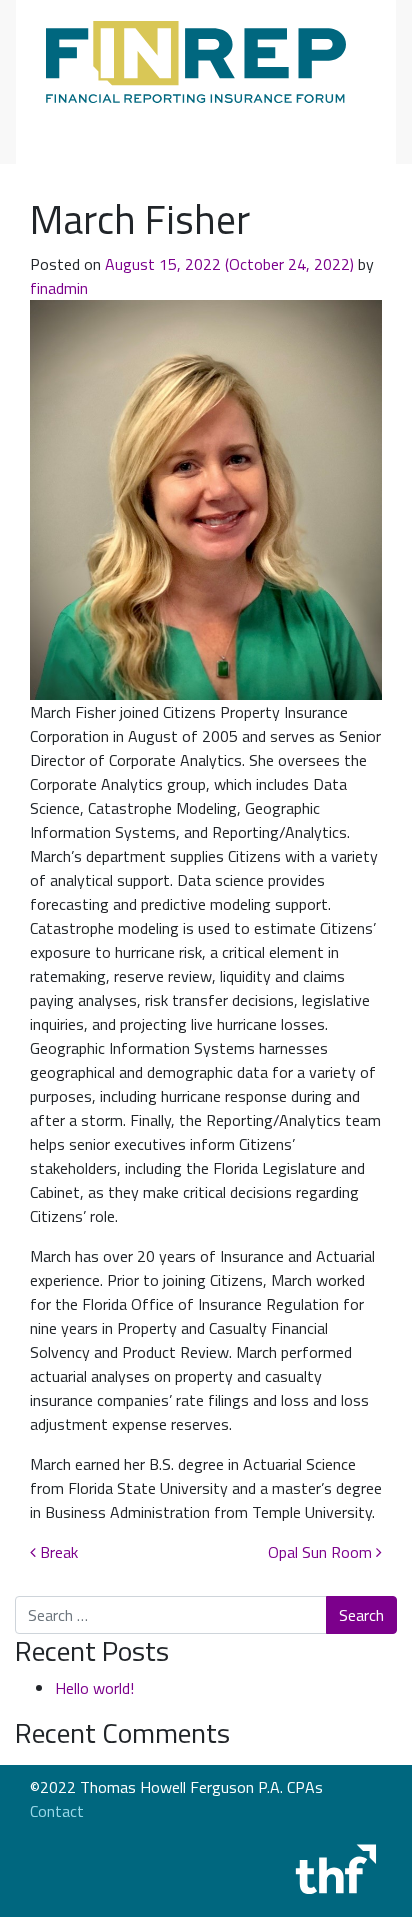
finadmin (59, 288)
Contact (57, 1811)
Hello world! (94, 1688)
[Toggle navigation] (74, 128)
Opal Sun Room (322, 1552)
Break (57, 1552)
